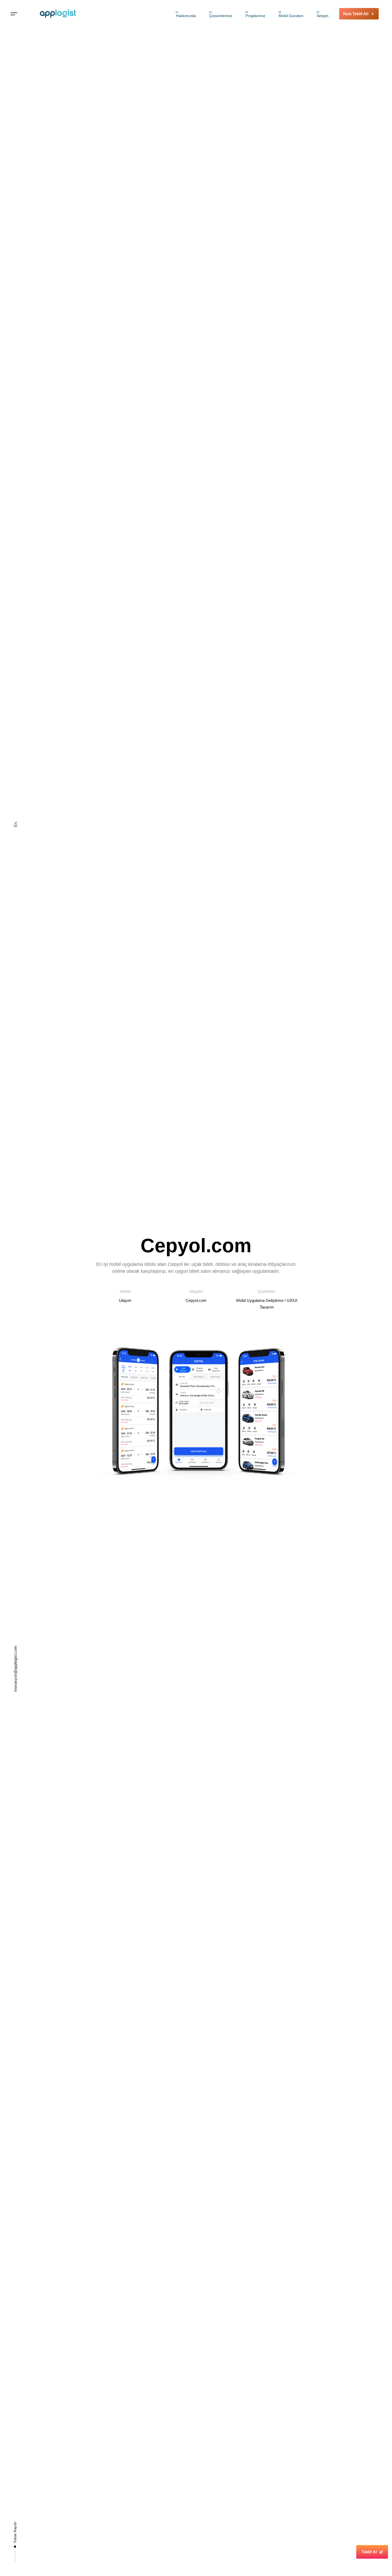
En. (15, 824)
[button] (14, 14)
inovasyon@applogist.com (15, 1669)
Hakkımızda (186, 14)
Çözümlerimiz (221, 14)
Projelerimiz (255, 14)
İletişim (323, 14)
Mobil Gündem (291, 14)
